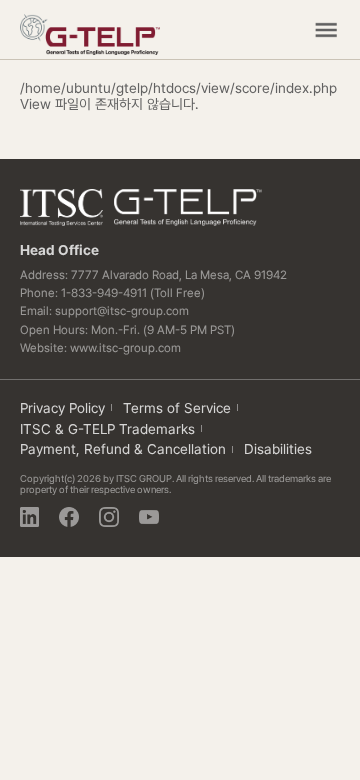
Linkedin (30, 517)
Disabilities (278, 449)
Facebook (69, 517)
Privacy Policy (62, 408)
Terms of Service (177, 408)
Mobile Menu (326, 30)
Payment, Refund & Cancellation (123, 449)
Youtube (149, 517)
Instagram (109, 517)
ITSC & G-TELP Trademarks (107, 429)
